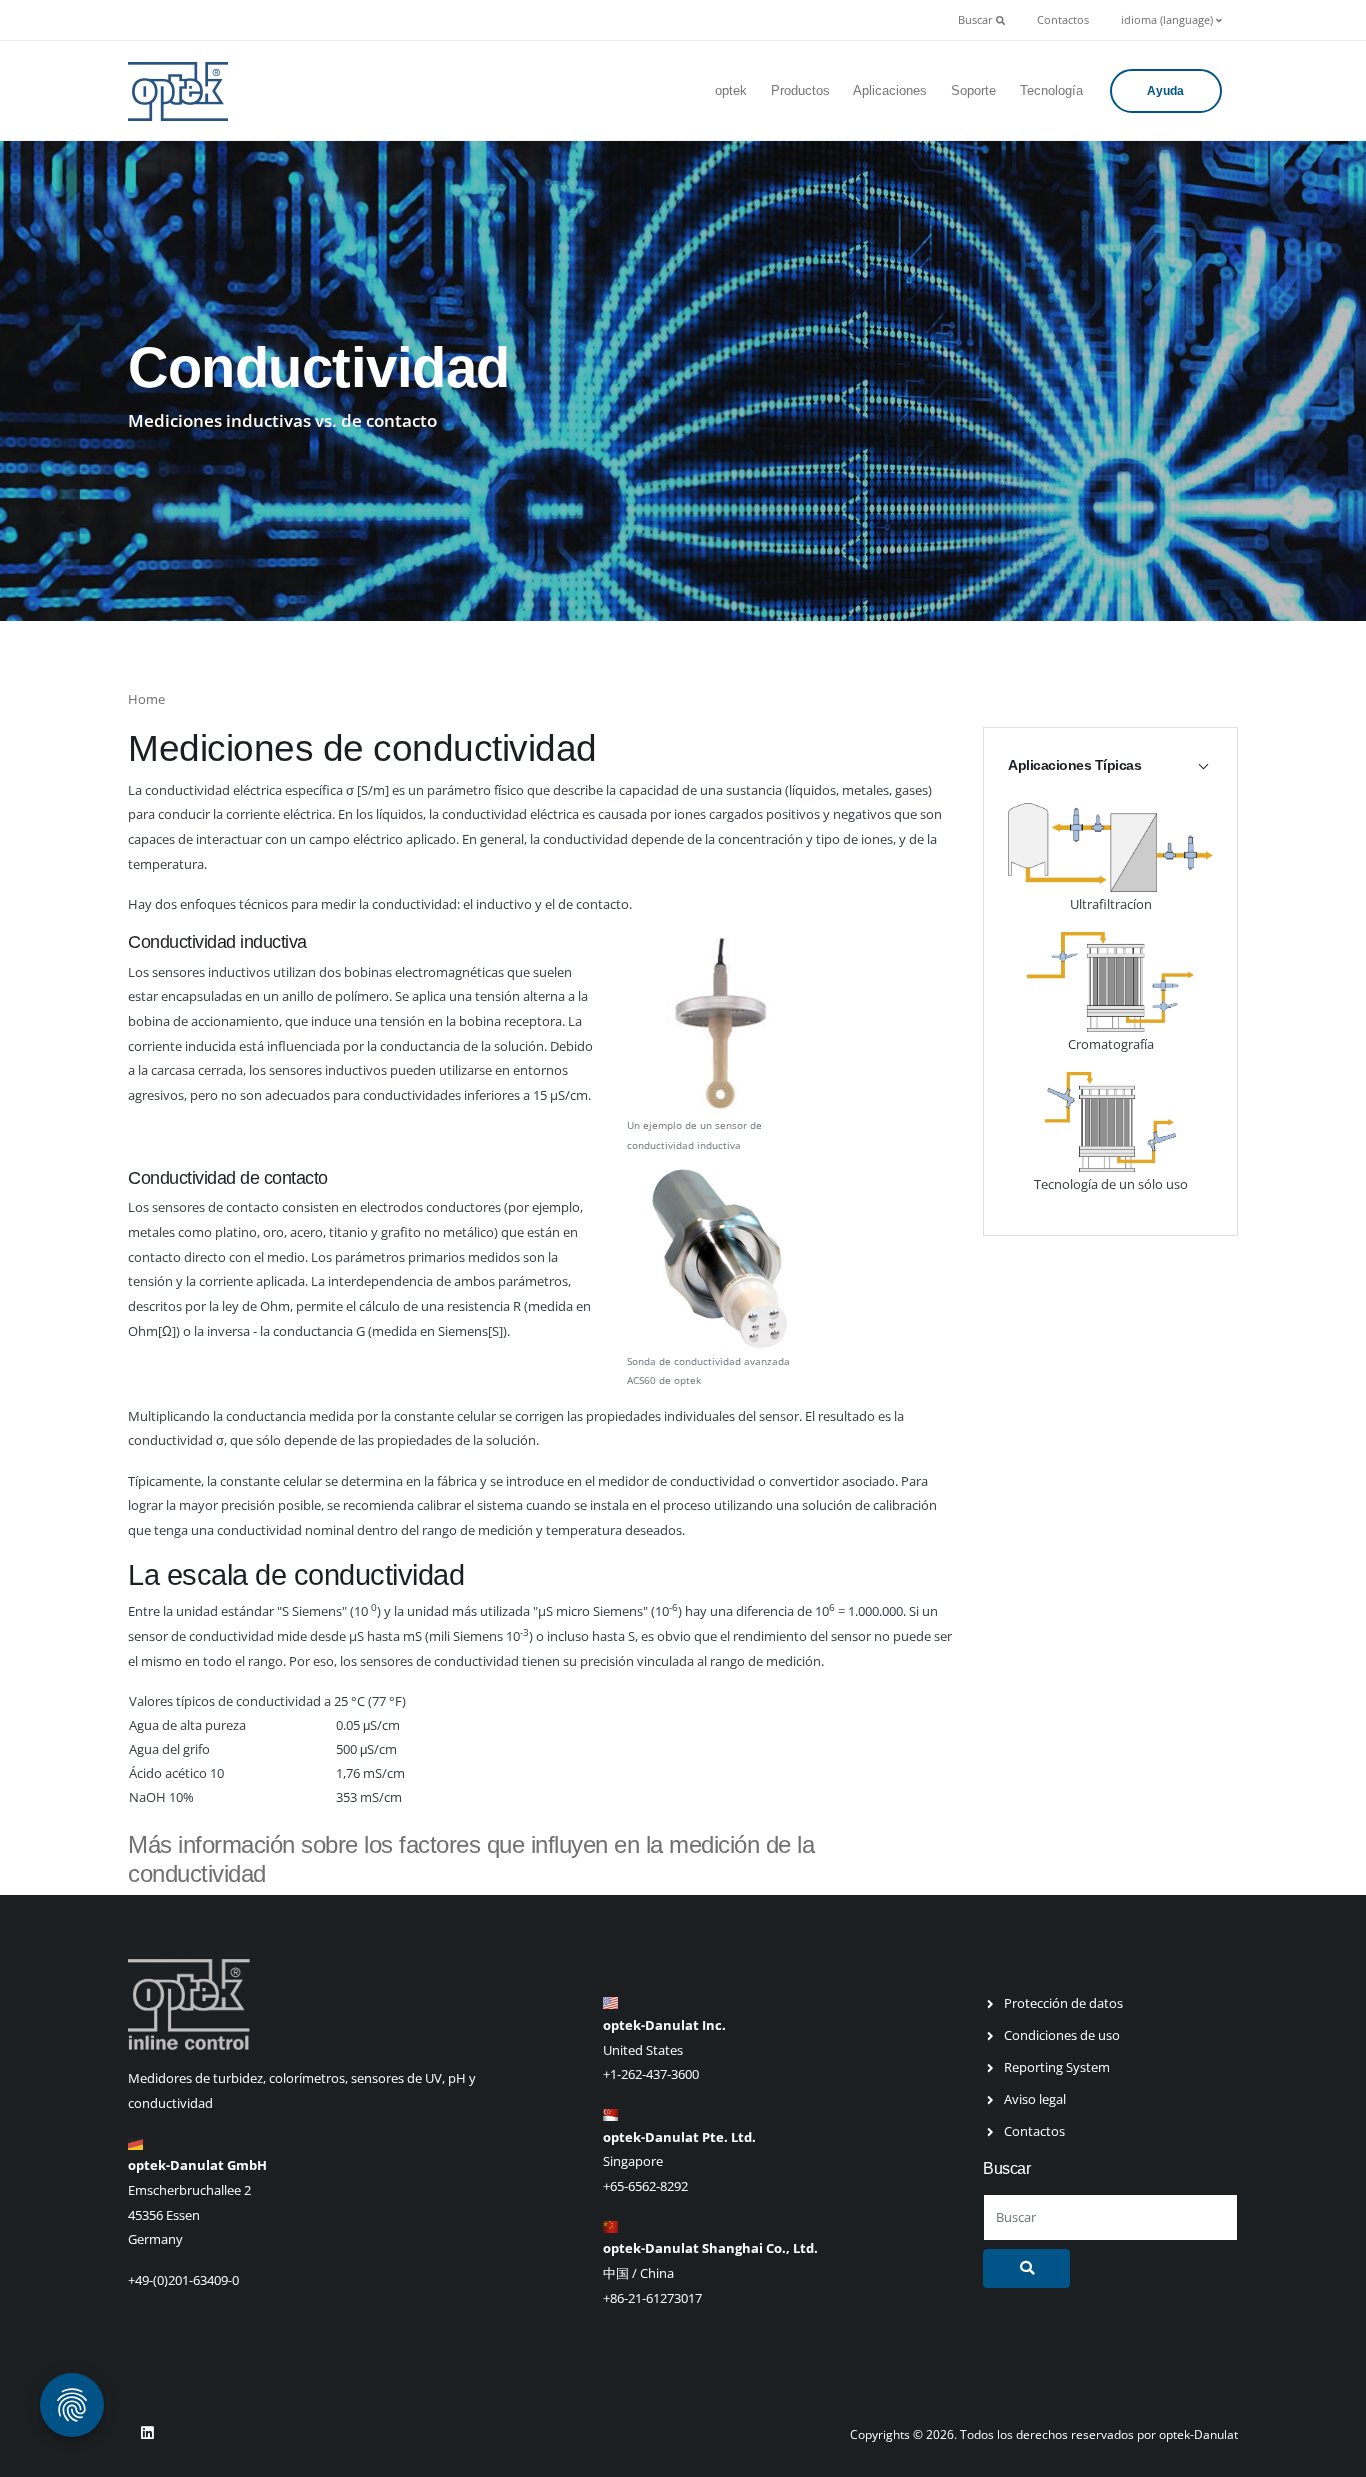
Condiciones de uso (1062, 2035)
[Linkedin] (147, 2433)
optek (731, 90)
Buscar (977, 20)
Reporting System (1057, 2067)
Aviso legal (1035, 2099)
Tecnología (1051, 90)
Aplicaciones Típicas (1074, 765)
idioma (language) (1168, 20)
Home (146, 699)
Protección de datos (1063, 2003)
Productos (800, 90)
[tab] (1110, 765)
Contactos (1063, 20)
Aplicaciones (890, 90)
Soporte (973, 90)
